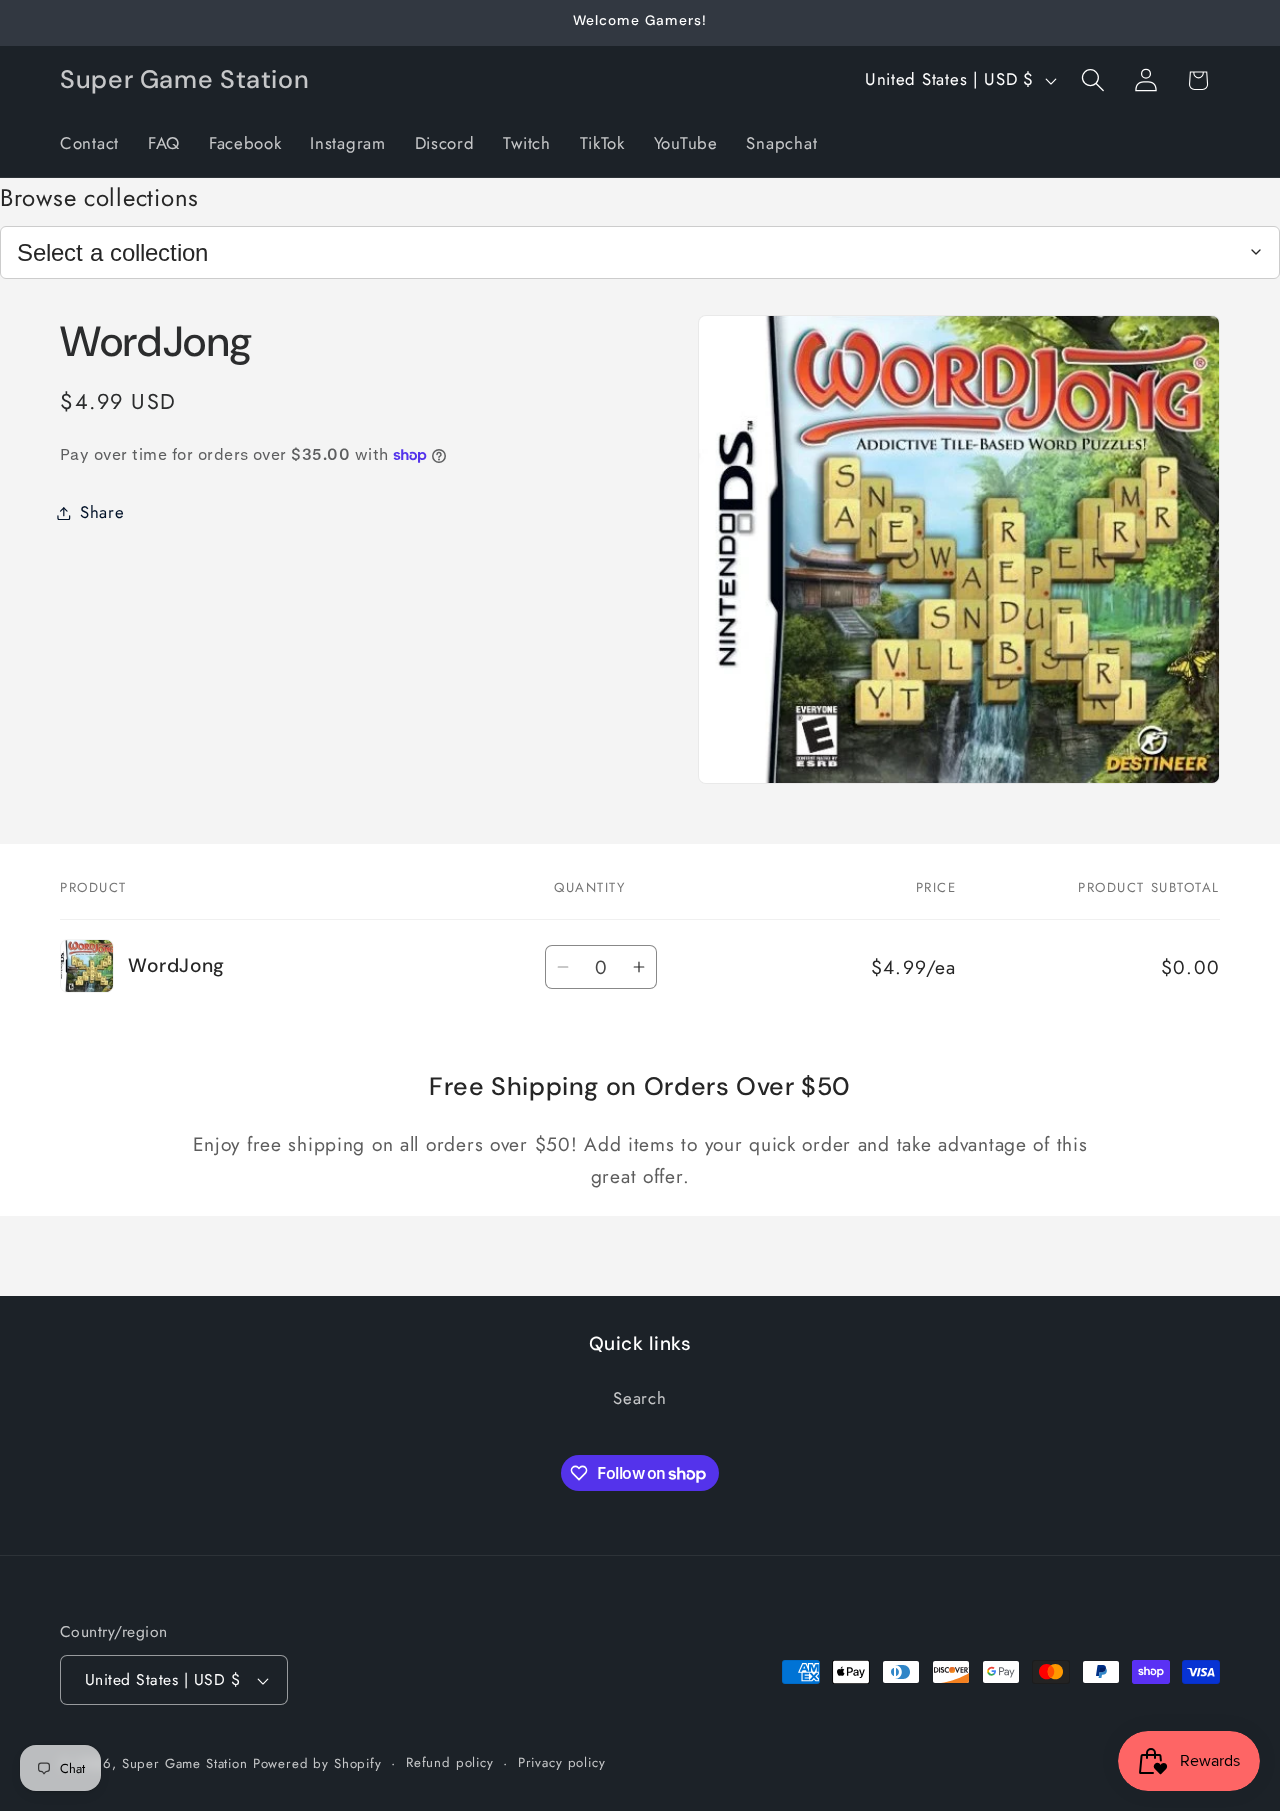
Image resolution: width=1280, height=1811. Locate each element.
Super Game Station (185, 1763)
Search (639, 1398)
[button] (1092, 80)
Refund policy (450, 1762)
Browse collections (99, 197)
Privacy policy (562, 1762)
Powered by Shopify (317, 1763)
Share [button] (102, 512)
